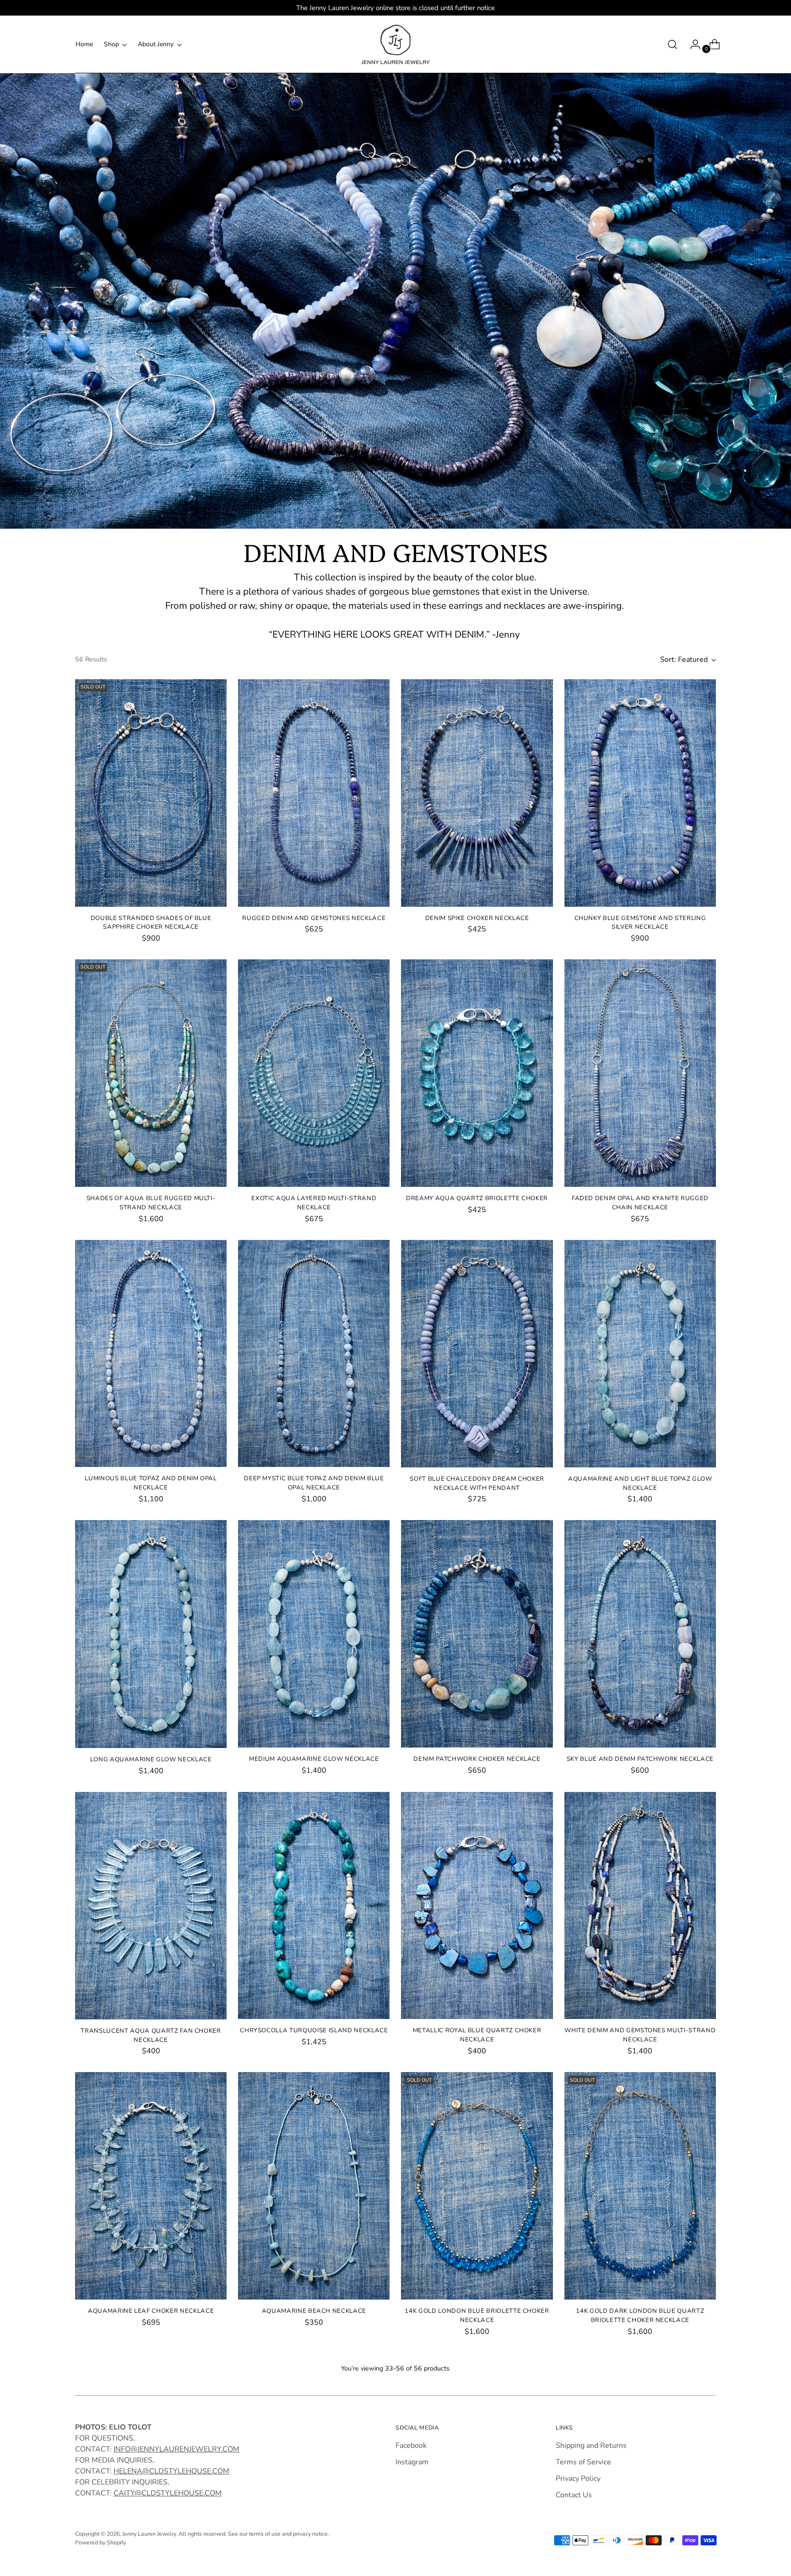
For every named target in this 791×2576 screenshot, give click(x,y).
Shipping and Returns (591, 2446)
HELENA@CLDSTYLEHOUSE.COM (171, 2471)
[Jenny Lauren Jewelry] (395, 44)
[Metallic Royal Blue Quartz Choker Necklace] (477, 1906)
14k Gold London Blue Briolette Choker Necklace (477, 2316)
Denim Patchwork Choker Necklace (477, 1759)
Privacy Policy (578, 2479)
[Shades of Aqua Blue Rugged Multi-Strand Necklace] (151, 1073)
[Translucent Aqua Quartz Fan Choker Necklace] (151, 1906)
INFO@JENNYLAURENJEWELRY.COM (176, 2449)
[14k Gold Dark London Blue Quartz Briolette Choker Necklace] (640, 2186)
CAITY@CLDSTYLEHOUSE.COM (168, 2493)
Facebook (411, 2446)
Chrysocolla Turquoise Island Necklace (314, 2030)
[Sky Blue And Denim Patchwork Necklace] (640, 1634)
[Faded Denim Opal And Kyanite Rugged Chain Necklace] (640, 1073)
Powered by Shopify (100, 2542)
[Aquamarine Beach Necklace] (314, 2186)
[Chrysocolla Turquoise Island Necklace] (314, 1906)
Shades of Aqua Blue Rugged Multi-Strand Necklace (151, 1203)
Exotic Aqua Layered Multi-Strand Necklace (314, 1203)
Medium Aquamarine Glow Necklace (314, 1759)
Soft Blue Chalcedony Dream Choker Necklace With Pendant (477, 1483)
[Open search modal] (672, 44)
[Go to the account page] (692, 44)
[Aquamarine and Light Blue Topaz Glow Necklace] (640, 1354)
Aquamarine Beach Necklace (314, 2311)
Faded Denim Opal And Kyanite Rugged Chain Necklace (640, 1203)
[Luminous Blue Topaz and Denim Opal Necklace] (151, 1354)
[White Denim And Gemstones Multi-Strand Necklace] (640, 1906)
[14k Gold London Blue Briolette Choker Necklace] (477, 2186)
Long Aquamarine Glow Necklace (151, 1759)
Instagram (412, 2462)
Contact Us (574, 2495)
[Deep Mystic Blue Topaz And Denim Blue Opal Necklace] (314, 1354)
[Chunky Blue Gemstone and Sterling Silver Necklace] (640, 793)
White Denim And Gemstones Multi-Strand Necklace (640, 2035)
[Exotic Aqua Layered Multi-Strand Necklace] (314, 1073)
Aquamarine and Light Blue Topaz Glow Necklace (640, 1483)
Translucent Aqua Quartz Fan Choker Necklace (151, 2035)
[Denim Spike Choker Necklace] (477, 793)
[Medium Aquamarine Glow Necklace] (314, 1634)
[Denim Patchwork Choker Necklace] (477, 1634)
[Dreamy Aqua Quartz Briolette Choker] (477, 1073)
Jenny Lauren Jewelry (149, 2534)
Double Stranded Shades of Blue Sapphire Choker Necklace (151, 923)
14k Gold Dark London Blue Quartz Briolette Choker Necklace (640, 2316)
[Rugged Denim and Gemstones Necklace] (314, 793)
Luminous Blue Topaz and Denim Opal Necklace (151, 1483)
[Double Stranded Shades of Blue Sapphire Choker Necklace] (151, 793)
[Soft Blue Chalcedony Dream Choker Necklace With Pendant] (477, 1354)
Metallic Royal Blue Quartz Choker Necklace (477, 2035)
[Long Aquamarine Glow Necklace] (151, 1634)
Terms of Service (583, 2462)
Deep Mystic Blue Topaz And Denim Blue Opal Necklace (314, 1483)
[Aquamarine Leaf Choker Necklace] (151, 2186)
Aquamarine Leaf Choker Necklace (151, 2311)
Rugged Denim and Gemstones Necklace (314, 918)
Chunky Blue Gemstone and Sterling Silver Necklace (640, 923)
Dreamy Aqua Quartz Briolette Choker (477, 1198)
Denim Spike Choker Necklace (477, 918)
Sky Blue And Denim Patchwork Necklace (640, 1759)
